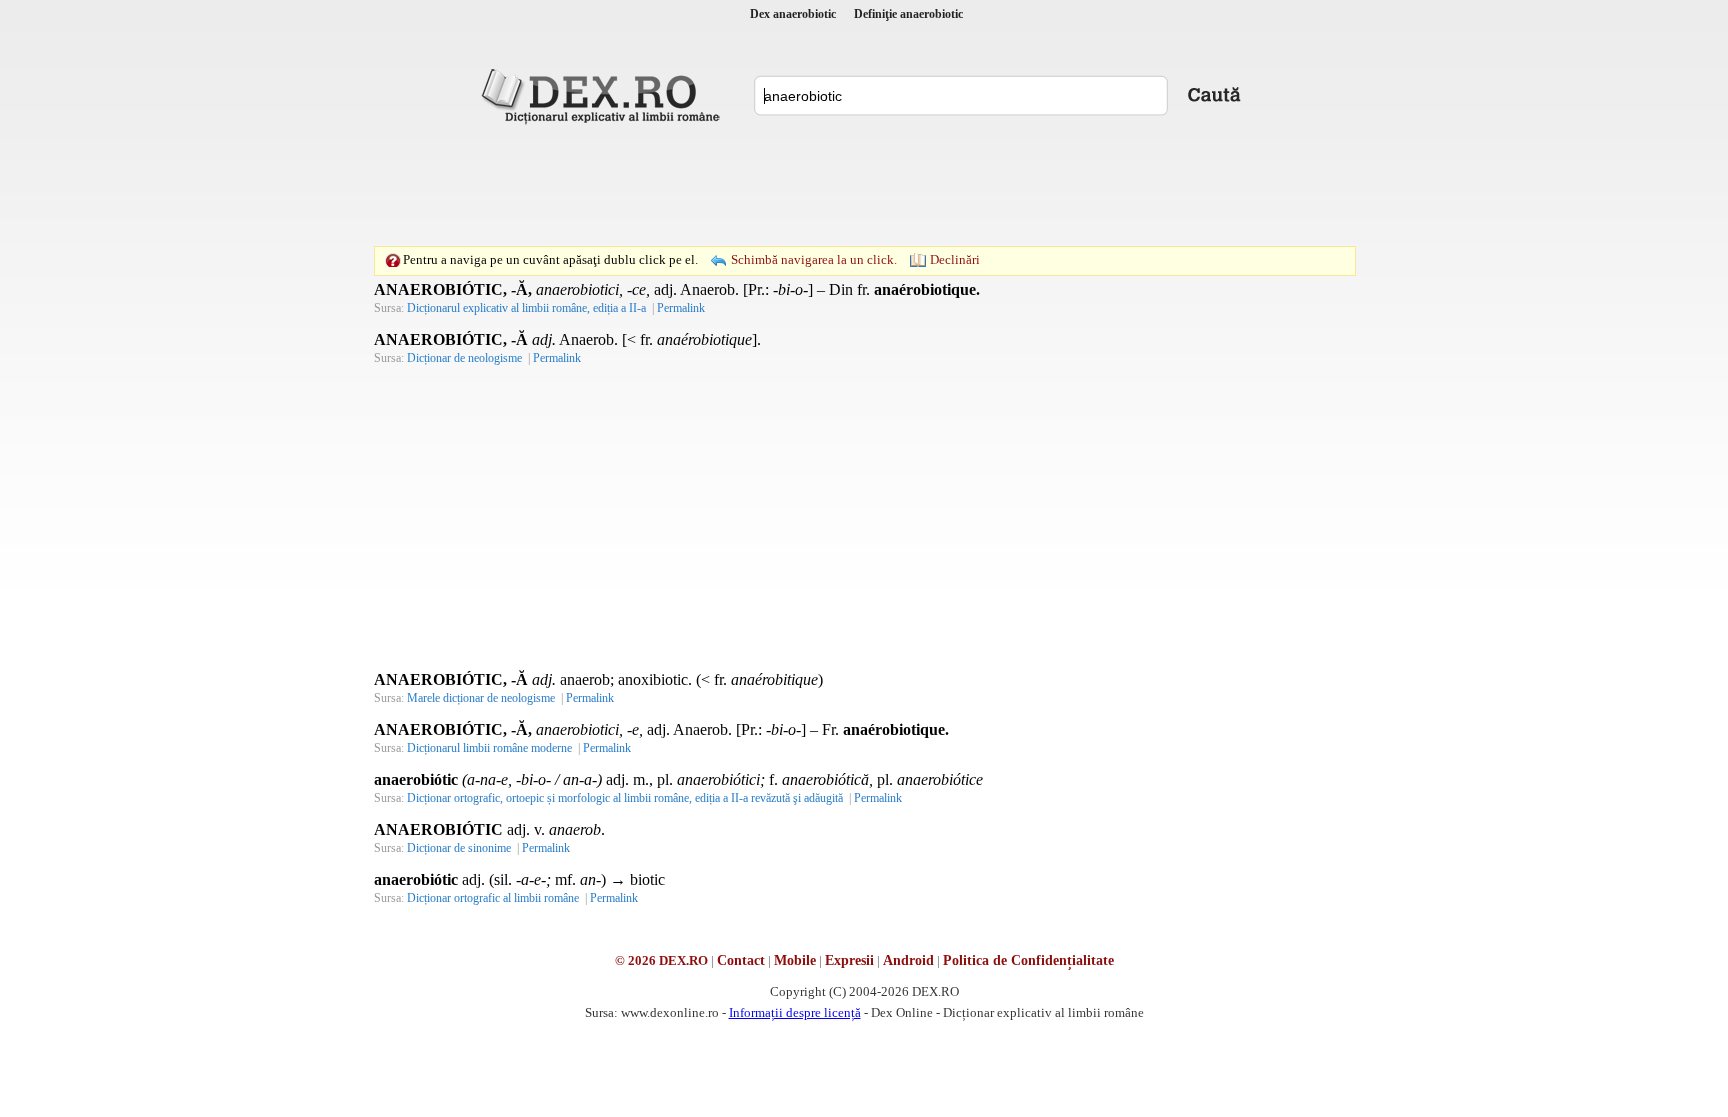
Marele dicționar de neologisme (481, 698)
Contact (741, 960)
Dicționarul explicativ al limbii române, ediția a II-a (526, 308)
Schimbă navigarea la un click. (814, 259)
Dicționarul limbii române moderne (489, 748)
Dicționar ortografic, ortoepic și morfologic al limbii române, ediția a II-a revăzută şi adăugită (625, 798)
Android (908, 960)
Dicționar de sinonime (459, 848)
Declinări (955, 259)
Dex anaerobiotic (793, 14)
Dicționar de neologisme (464, 358)
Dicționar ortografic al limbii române (493, 898)
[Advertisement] (864, 185)
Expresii (849, 960)
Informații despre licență (795, 1012)
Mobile (795, 960)
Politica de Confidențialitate (1028, 960)
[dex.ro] (604, 95)
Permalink (681, 308)
